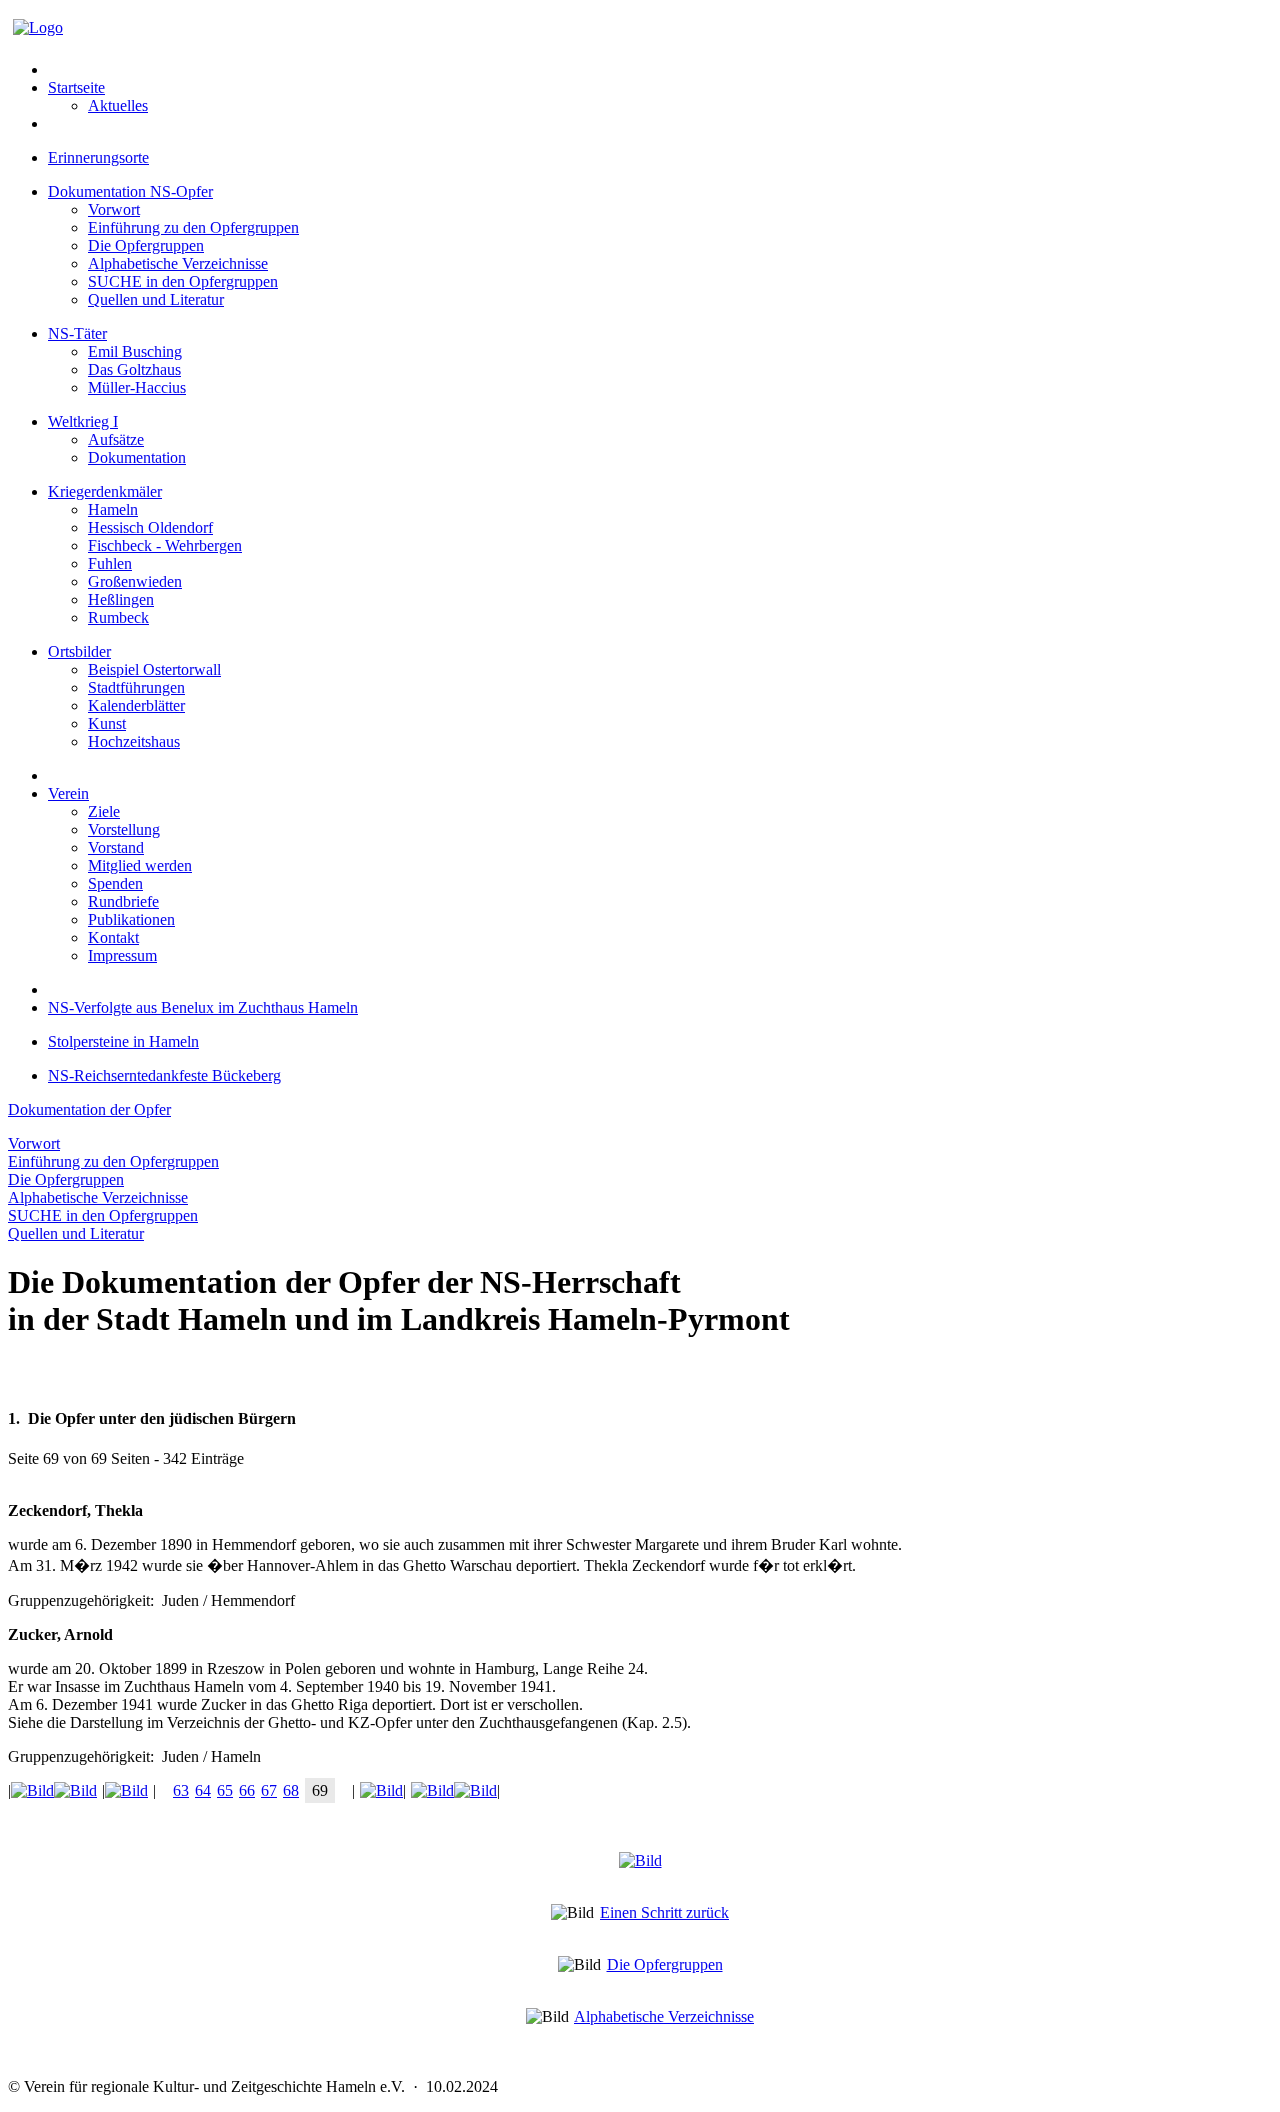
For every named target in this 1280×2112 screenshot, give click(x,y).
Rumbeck (118, 617)
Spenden (115, 883)
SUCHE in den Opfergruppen (183, 281)
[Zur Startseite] (38, 27)
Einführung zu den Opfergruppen (193, 227)
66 (247, 1790)
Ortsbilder (79, 651)
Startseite (76, 87)
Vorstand (116, 847)
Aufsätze (116, 439)
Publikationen (131, 919)
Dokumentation (137, 457)
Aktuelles (118, 105)
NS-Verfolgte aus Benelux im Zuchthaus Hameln (203, 1007)
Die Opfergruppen (146, 245)
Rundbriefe (123, 901)
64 (203, 1790)
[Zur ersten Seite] (56, 1790)
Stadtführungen (136, 687)
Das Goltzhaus (134, 369)
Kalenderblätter (136, 705)
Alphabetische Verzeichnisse (178, 263)
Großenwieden (135, 581)
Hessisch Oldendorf (150, 527)
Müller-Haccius (137, 387)
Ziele (104, 811)
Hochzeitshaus (134, 741)
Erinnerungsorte (98, 157)
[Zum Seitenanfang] (640, 1860)
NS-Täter (77, 333)
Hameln (113, 509)
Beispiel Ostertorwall (154, 669)
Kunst (107, 723)
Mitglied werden (140, 865)
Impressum (122, 955)
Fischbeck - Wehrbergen (165, 545)
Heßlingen (121, 599)
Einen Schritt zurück (664, 1912)
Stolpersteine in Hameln (123, 1041)
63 (181, 1790)
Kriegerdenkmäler (105, 491)
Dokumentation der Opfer (89, 1109)
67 (269, 1790)
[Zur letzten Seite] (451, 1790)
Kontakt (113, 937)
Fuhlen (110, 563)
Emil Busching (135, 351)
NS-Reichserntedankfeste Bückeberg (164, 1075)
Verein (68, 793)
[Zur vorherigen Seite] (129, 1790)
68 (291, 1790)
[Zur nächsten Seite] (379, 1790)
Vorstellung (124, 829)
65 (225, 1790)
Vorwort (114, 209)
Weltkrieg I (83, 421)
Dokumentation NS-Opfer (130, 191)
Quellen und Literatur (156, 299)
